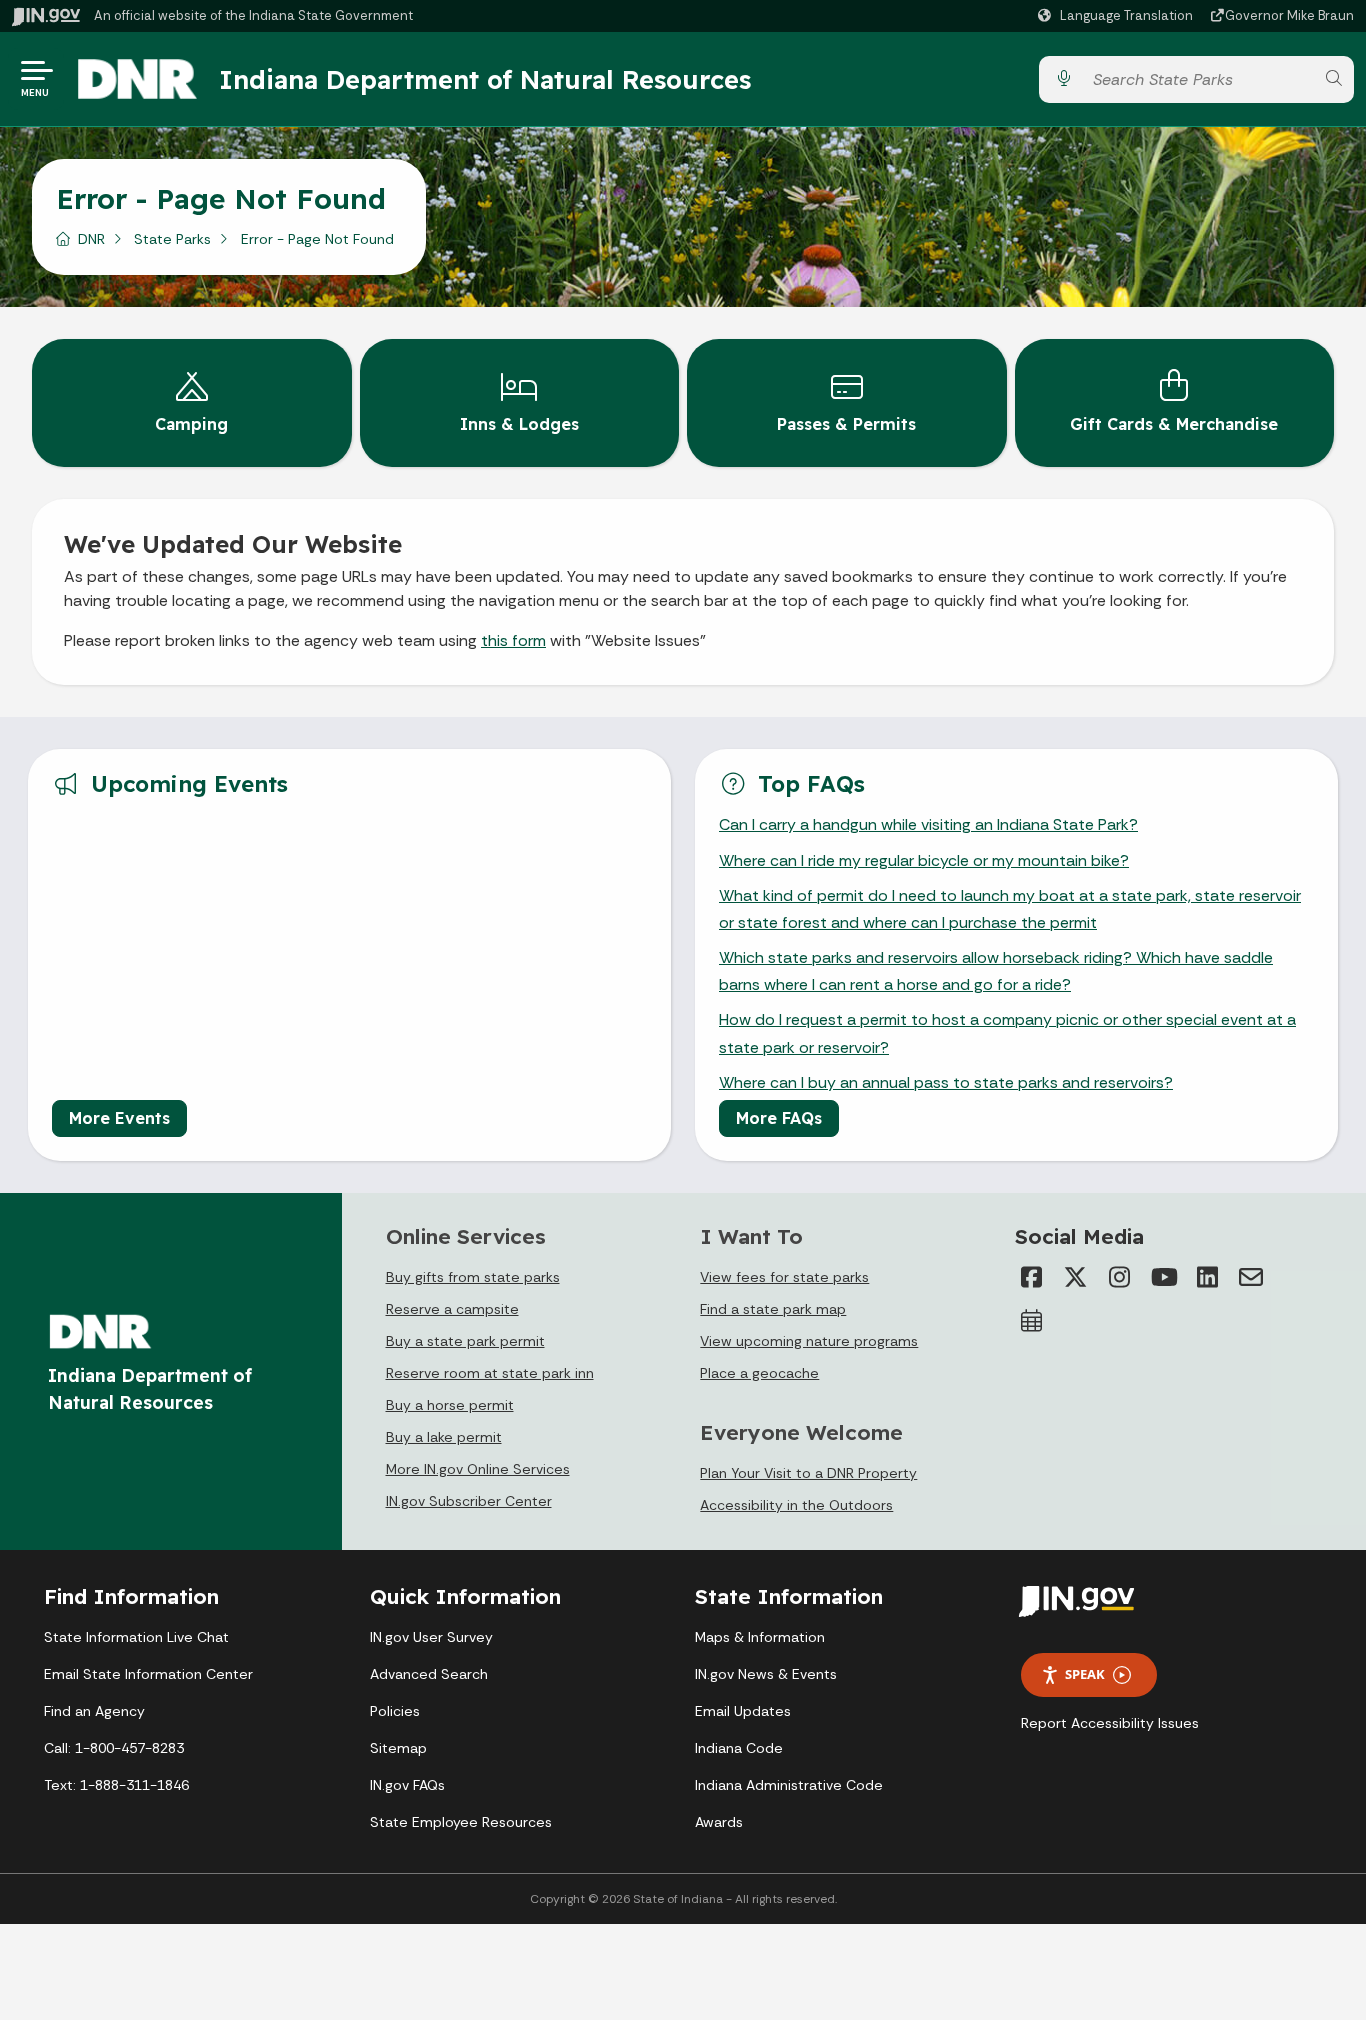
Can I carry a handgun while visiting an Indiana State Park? (928, 824)
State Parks (172, 239)
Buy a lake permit (444, 1437)
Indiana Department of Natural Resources (485, 79)
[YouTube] (1163, 1277)
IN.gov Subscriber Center (469, 1501)
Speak (1085, 1674)
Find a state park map (773, 1309)
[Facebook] (1031, 1277)
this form (513, 640)
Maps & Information (760, 1637)
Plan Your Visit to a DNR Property (808, 1473)
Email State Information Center (148, 1674)
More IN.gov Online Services (478, 1469)
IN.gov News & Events (766, 1674)
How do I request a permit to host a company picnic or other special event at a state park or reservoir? (1007, 1033)
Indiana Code (739, 1748)
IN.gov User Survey (431, 1637)
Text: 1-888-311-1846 (116, 1785)
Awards (719, 1822)
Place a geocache (759, 1373)
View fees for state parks (784, 1277)
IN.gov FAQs (407, 1785)
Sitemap (398, 1748)
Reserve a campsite (452, 1309)
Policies (395, 1711)
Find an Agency (94, 1711)
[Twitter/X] (1075, 1277)
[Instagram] (1119, 1277)
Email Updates (743, 1711)
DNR (91, 239)
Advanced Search (429, 1674)
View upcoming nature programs (809, 1341)
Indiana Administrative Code (789, 1785)
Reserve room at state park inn (490, 1373)
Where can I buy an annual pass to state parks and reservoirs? (946, 1082)
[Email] (1251, 1277)
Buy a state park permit (465, 1341)
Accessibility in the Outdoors (796, 1505)
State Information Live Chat (136, 1637)
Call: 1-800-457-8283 (114, 1748)
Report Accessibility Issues (1110, 1723)
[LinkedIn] (1207, 1277)
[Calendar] (1031, 1321)
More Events (119, 1118)
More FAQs (779, 1118)
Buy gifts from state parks (473, 1277)
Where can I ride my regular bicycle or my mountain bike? (924, 860)
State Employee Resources (461, 1822)
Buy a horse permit (450, 1405)
